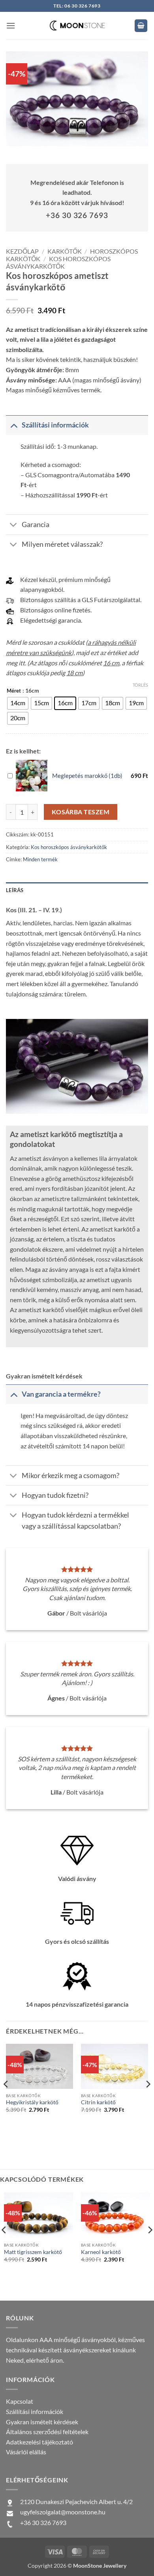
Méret (14, 691)
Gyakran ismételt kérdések (42, 2422)
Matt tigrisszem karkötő (33, 2252)
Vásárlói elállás (26, 2452)
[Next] (148, 2100)
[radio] (18, 703)
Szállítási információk (35, 2411)
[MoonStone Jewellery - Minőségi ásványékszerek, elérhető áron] (77, 25)
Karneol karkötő (101, 2252)
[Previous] (6, 2100)
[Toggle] (14, 425)
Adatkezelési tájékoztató (39, 2442)
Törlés (140, 685)
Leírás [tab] (15, 890)
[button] (11, 25)
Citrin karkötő (98, 2102)
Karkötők (65, 251)
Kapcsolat (20, 2401)
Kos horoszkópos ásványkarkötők (58, 262)
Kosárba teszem (81, 812)
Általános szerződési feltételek (47, 2432)
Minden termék (40, 859)
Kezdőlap (22, 251)
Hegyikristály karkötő (32, 2102)
